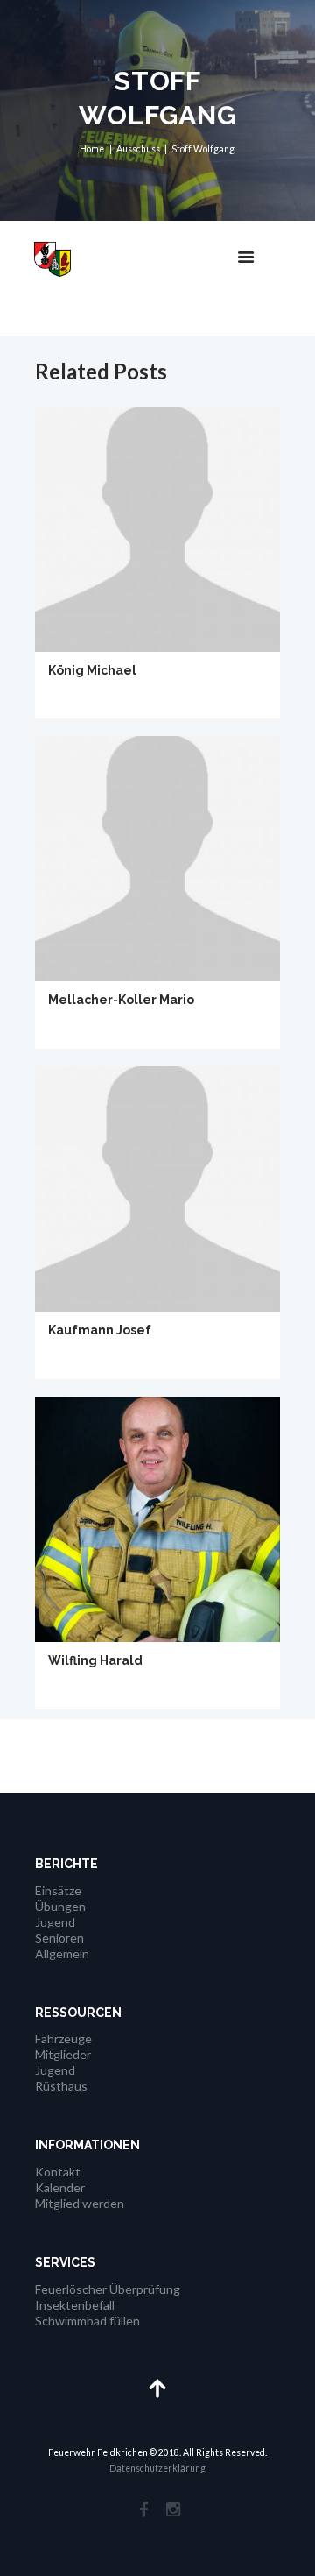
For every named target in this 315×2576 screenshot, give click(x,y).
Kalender (60, 2187)
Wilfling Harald (95, 1660)
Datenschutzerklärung (157, 2468)
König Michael (92, 670)
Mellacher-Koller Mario (121, 1000)
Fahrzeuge (63, 2038)
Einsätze (58, 1890)
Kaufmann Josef (100, 1330)
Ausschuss (138, 149)
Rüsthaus (61, 2086)
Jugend (55, 1922)
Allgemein (62, 1953)
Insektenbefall (75, 2305)
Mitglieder (63, 2054)
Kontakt (58, 2172)
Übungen (60, 1906)
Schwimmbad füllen (87, 2321)
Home (92, 149)
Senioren (59, 1938)
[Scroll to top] (158, 2387)
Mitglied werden (80, 2203)
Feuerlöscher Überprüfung (108, 2289)
